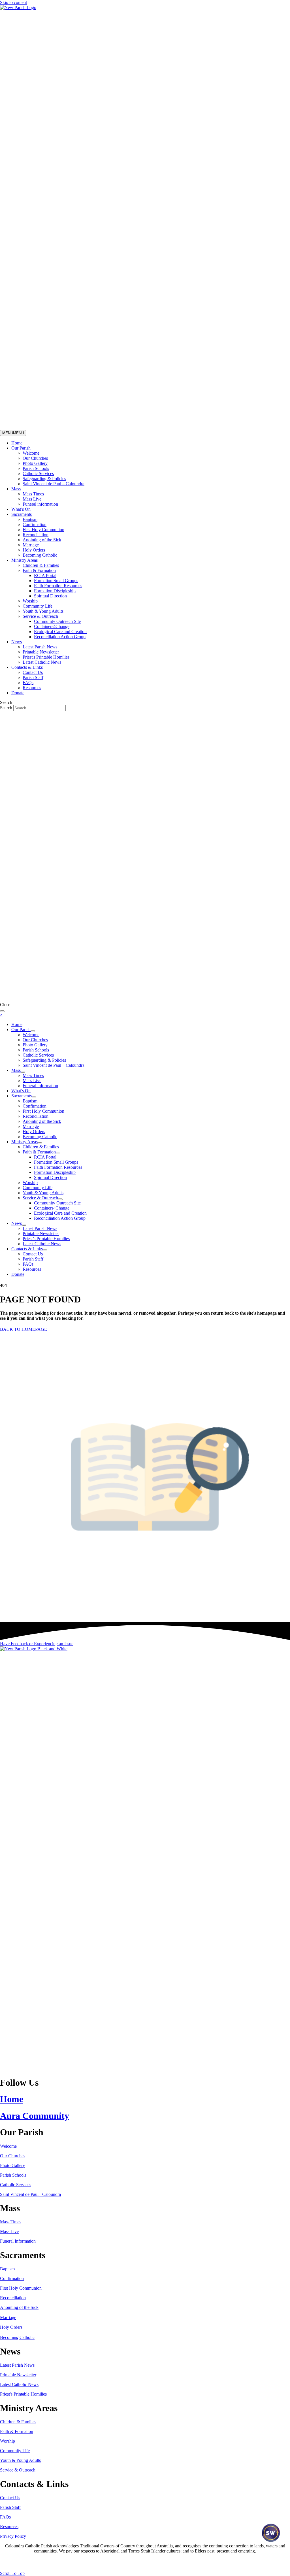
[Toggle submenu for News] (24, 1225)
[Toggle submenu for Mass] (23, 1072)
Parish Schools (36, 468)
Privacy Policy (13, 2536)
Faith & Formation (39, 570)
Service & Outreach (40, 616)
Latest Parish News (40, 647)
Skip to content (13, 2)
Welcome (31, 453)
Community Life (38, 606)
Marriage (31, 545)
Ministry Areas (24, 560)
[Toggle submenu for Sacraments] (34, 1097)
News (17, 642)
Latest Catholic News (42, 662)
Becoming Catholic (40, 555)
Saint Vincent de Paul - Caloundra (30, 2194)
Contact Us (33, 672)
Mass (16, 489)
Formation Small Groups (56, 581)
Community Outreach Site (57, 621)
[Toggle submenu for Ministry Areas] (40, 1143)
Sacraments (22, 514)
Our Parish (21, 448)
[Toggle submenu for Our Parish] (33, 1031)
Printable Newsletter (41, 652)
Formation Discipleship (55, 591)
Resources (32, 688)
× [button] (1, 1015)
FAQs (28, 683)
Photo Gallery (35, 463)
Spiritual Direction (50, 596)
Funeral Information (18, 2241)
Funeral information (40, 504)
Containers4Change (52, 626)
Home (17, 443)
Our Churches (35, 458)
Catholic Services (38, 473)
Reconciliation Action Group (60, 637)
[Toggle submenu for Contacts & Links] (45, 1250)
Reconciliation (36, 535)
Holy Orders (34, 550)
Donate (18, 693)
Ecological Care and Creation (60, 632)
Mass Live (32, 499)
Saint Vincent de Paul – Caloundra (54, 484)
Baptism (30, 519)
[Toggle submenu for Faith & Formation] (58, 1153)
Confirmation (35, 524)
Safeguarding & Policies (44, 479)
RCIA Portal (45, 575)
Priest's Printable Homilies (46, 657)
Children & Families (41, 565)
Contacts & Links (27, 667)
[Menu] (2, 1011)
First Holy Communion (43, 530)
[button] (37, 1644)
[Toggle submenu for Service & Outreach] (60, 1199)
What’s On (21, 509)
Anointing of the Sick (42, 540)
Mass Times (33, 494)
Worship (30, 601)
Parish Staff (33, 677)
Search (7, 708)
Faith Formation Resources (58, 586)
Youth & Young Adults (43, 611)
